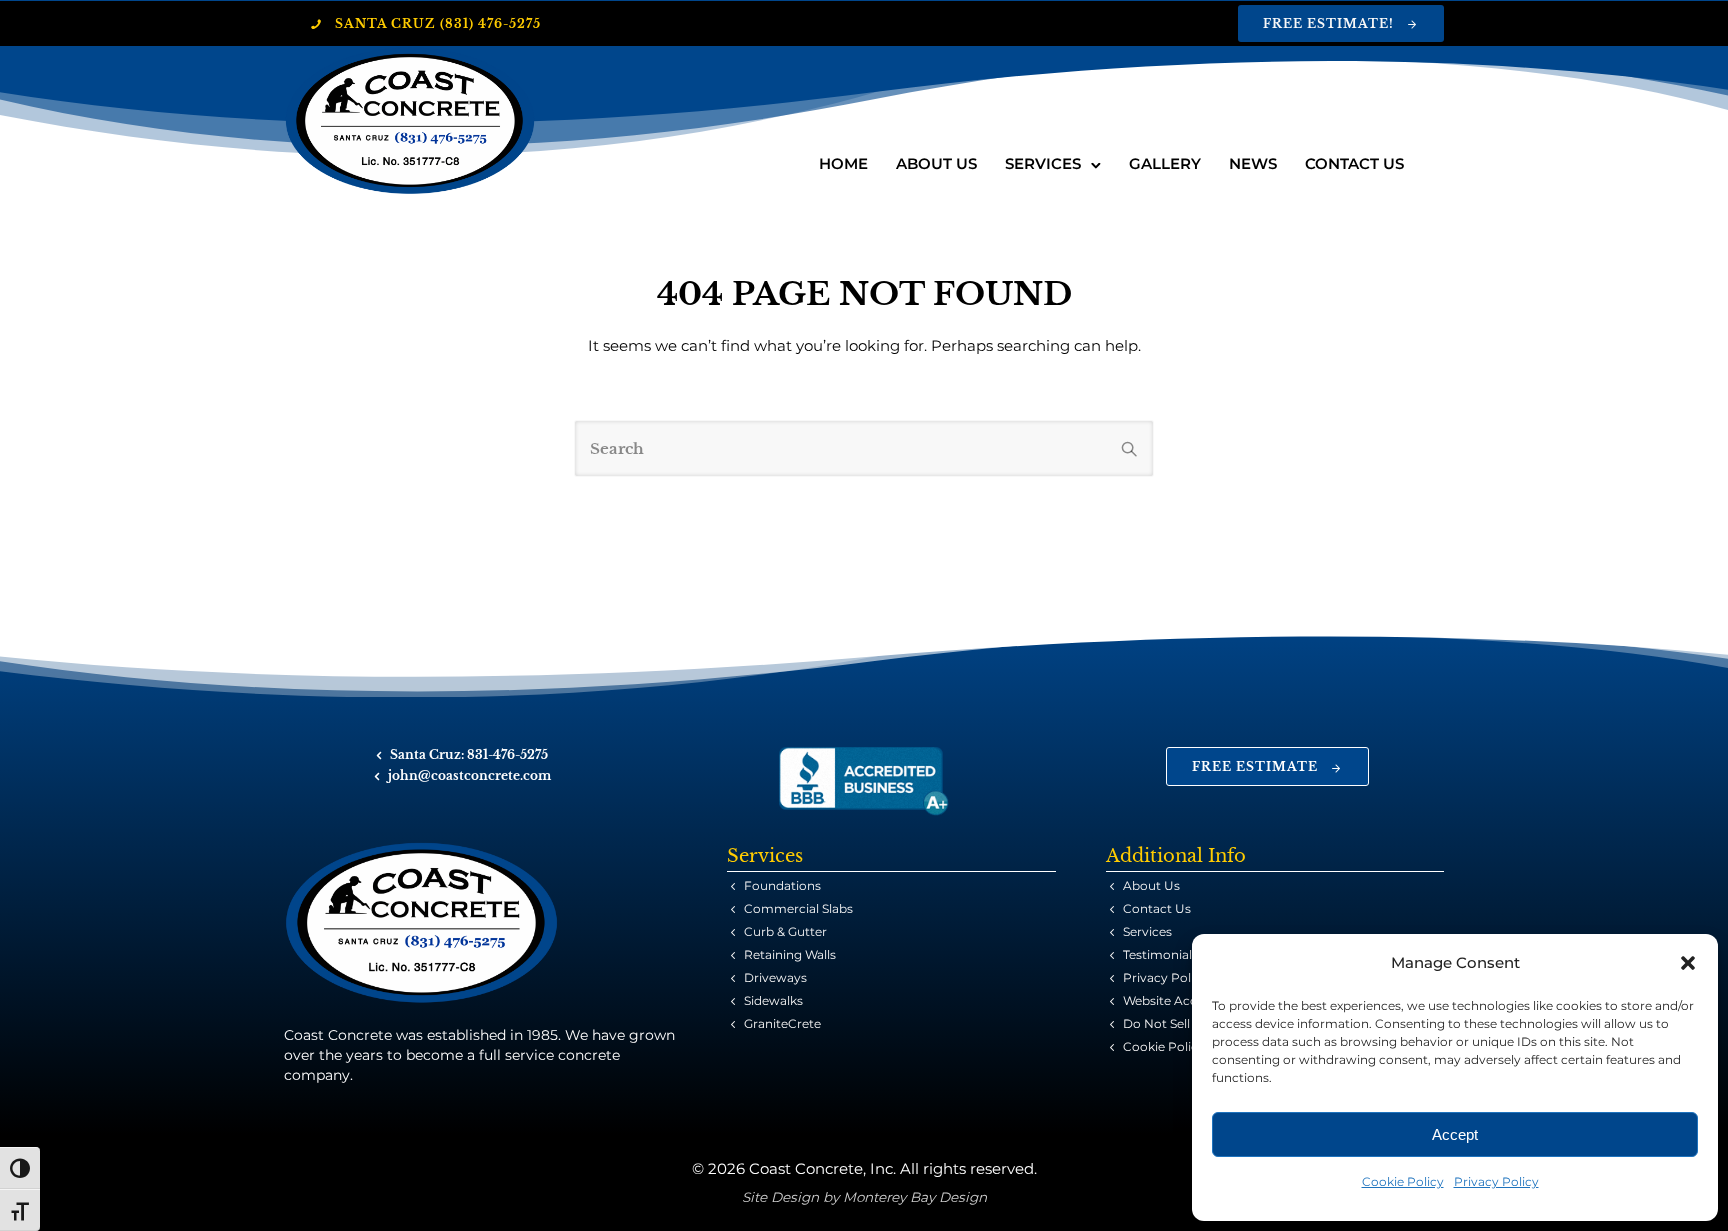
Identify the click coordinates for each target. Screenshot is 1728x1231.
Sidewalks (773, 1000)
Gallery (1165, 163)
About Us (936, 163)
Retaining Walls (790, 954)
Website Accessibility (1185, 1000)
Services (1043, 163)
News (1253, 163)
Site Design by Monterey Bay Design (864, 1197)
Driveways (775, 977)
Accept (1455, 1134)
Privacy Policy (1496, 1181)
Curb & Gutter (785, 931)
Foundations (782, 885)
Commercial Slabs (798, 908)
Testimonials (1160, 954)
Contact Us (1354, 163)
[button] (1688, 963)
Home (843, 163)
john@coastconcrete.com (469, 775)
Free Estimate (1255, 766)
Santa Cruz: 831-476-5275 (469, 754)
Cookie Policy (1403, 1181)
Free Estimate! (1328, 23)
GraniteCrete (782, 1023)
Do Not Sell (1156, 1023)
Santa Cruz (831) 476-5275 (438, 23)
